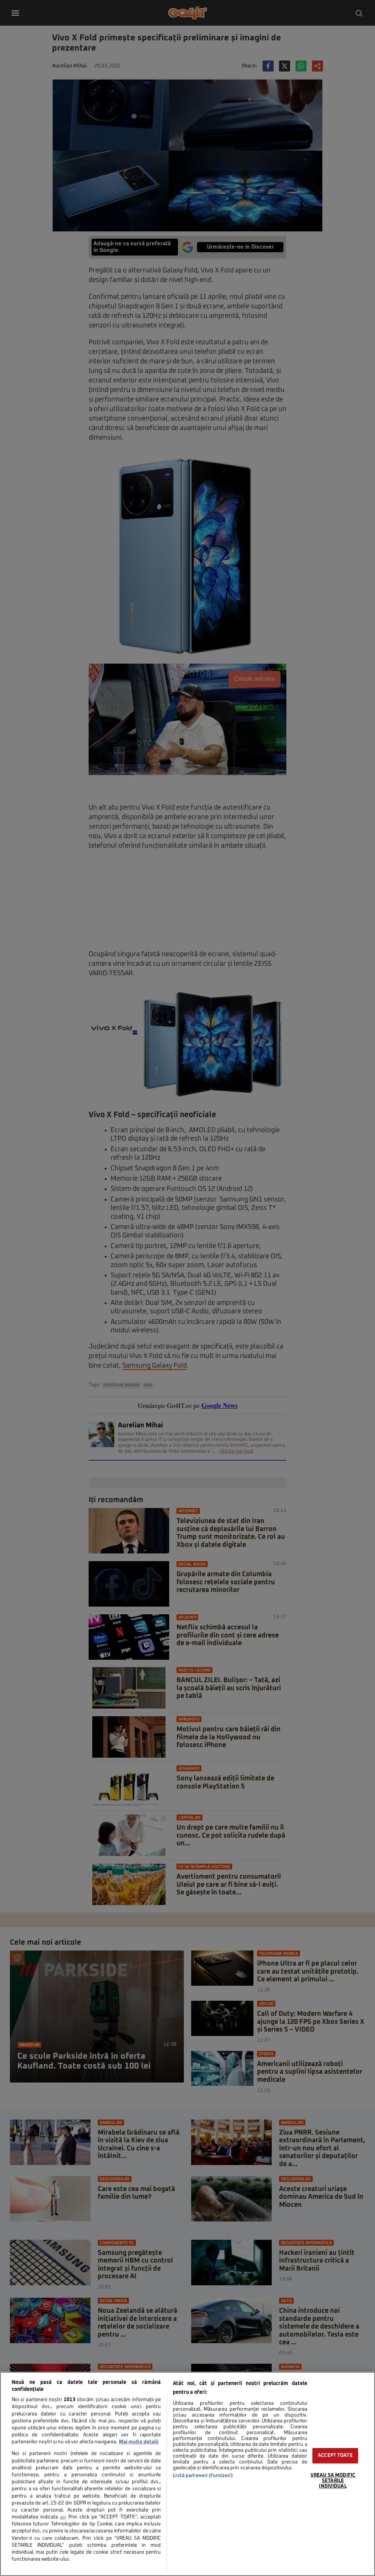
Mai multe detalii (139, 2442)
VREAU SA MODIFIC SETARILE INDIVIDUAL (333, 2481)
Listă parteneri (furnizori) (203, 2476)
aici (63, 2517)
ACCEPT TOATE (335, 2456)
